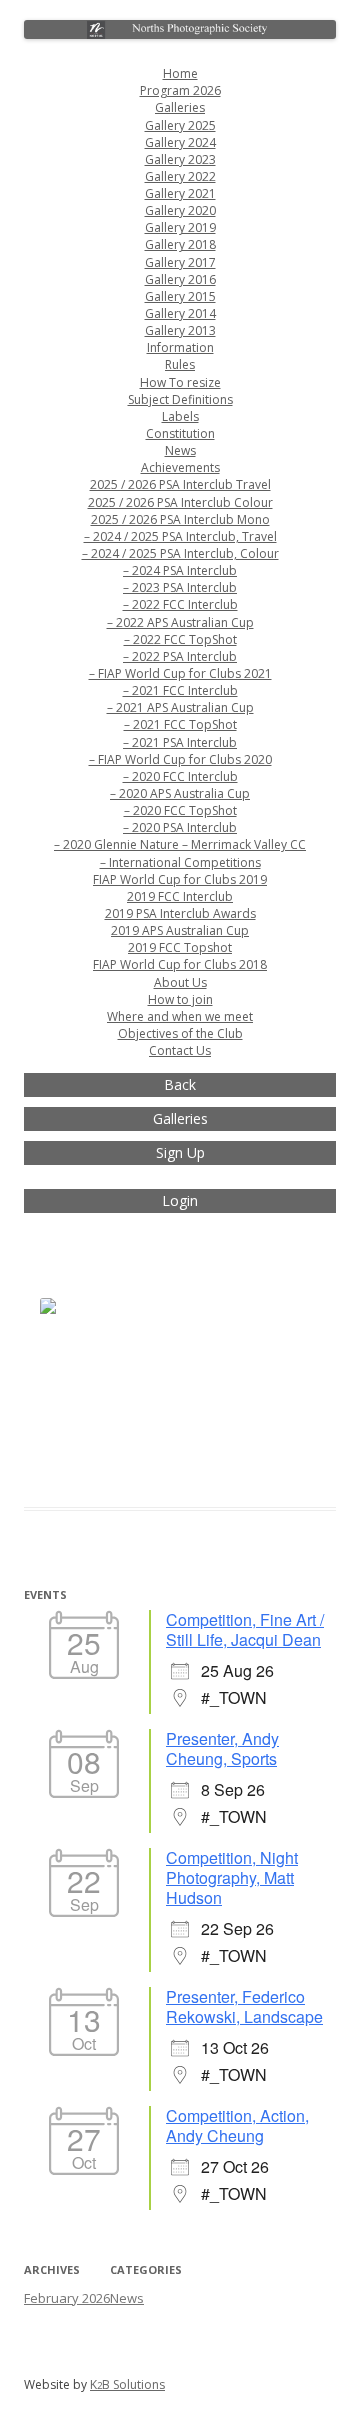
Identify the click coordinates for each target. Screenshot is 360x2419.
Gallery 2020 (180, 210)
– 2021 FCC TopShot (180, 724)
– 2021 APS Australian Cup (180, 707)
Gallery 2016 (180, 279)
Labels (180, 416)
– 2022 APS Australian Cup (180, 622)
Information (180, 347)
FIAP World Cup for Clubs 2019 (180, 879)
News (180, 450)
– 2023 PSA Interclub (180, 587)
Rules (180, 364)
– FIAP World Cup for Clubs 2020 (180, 759)
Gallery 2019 (180, 227)
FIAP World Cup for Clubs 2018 (180, 964)
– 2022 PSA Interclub (180, 656)
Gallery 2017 (180, 262)
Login (180, 1200)
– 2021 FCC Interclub (180, 690)
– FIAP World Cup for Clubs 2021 (180, 673)
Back (180, 1084)
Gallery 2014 (180, 313)
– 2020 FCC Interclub (180, 776)
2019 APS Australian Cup (180, 930)
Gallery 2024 (180, 142)
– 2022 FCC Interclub (180, 604)
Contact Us (180, 1050)
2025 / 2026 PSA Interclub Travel (180, 484)
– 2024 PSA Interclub (180, 570)
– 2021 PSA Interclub (180, 742)
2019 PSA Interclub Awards (180, 913)
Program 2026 (180, 90)
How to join (180, 999)
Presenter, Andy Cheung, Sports (222, 1748)
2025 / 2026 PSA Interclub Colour (180, 502)
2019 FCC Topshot (180, 947)
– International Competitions (180, 862)
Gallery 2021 (180, 193)
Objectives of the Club (180, 1033)
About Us (180, 982)
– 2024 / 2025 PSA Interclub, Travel (180, 536)
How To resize (180, 382)
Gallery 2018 (180, 244)
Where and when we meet (180, 1016)
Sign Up (180, 1152)
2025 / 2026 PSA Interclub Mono (180, 519)
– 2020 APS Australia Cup (180, 793)
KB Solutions (127, 2384)
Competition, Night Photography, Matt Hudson (232, 1877)
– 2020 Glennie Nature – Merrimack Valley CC (180, 844)
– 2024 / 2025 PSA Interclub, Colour (180, 553)
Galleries (180, 107)
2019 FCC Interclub (180, 896)
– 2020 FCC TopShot (180, 810)
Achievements (180, 467)
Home (180, 73)
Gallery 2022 (180, 176)
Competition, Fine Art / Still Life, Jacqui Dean (245, 1629)
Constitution (180, 433)
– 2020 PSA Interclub (180, 827)
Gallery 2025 (180, 125)
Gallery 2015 (180, 296)
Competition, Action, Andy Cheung (237, 2125)
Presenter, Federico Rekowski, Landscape (244, 2006)
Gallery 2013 (180, 330)
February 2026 (67, 2298)
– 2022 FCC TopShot (180, 639)
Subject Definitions (180, 399)
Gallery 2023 (180, 159)
